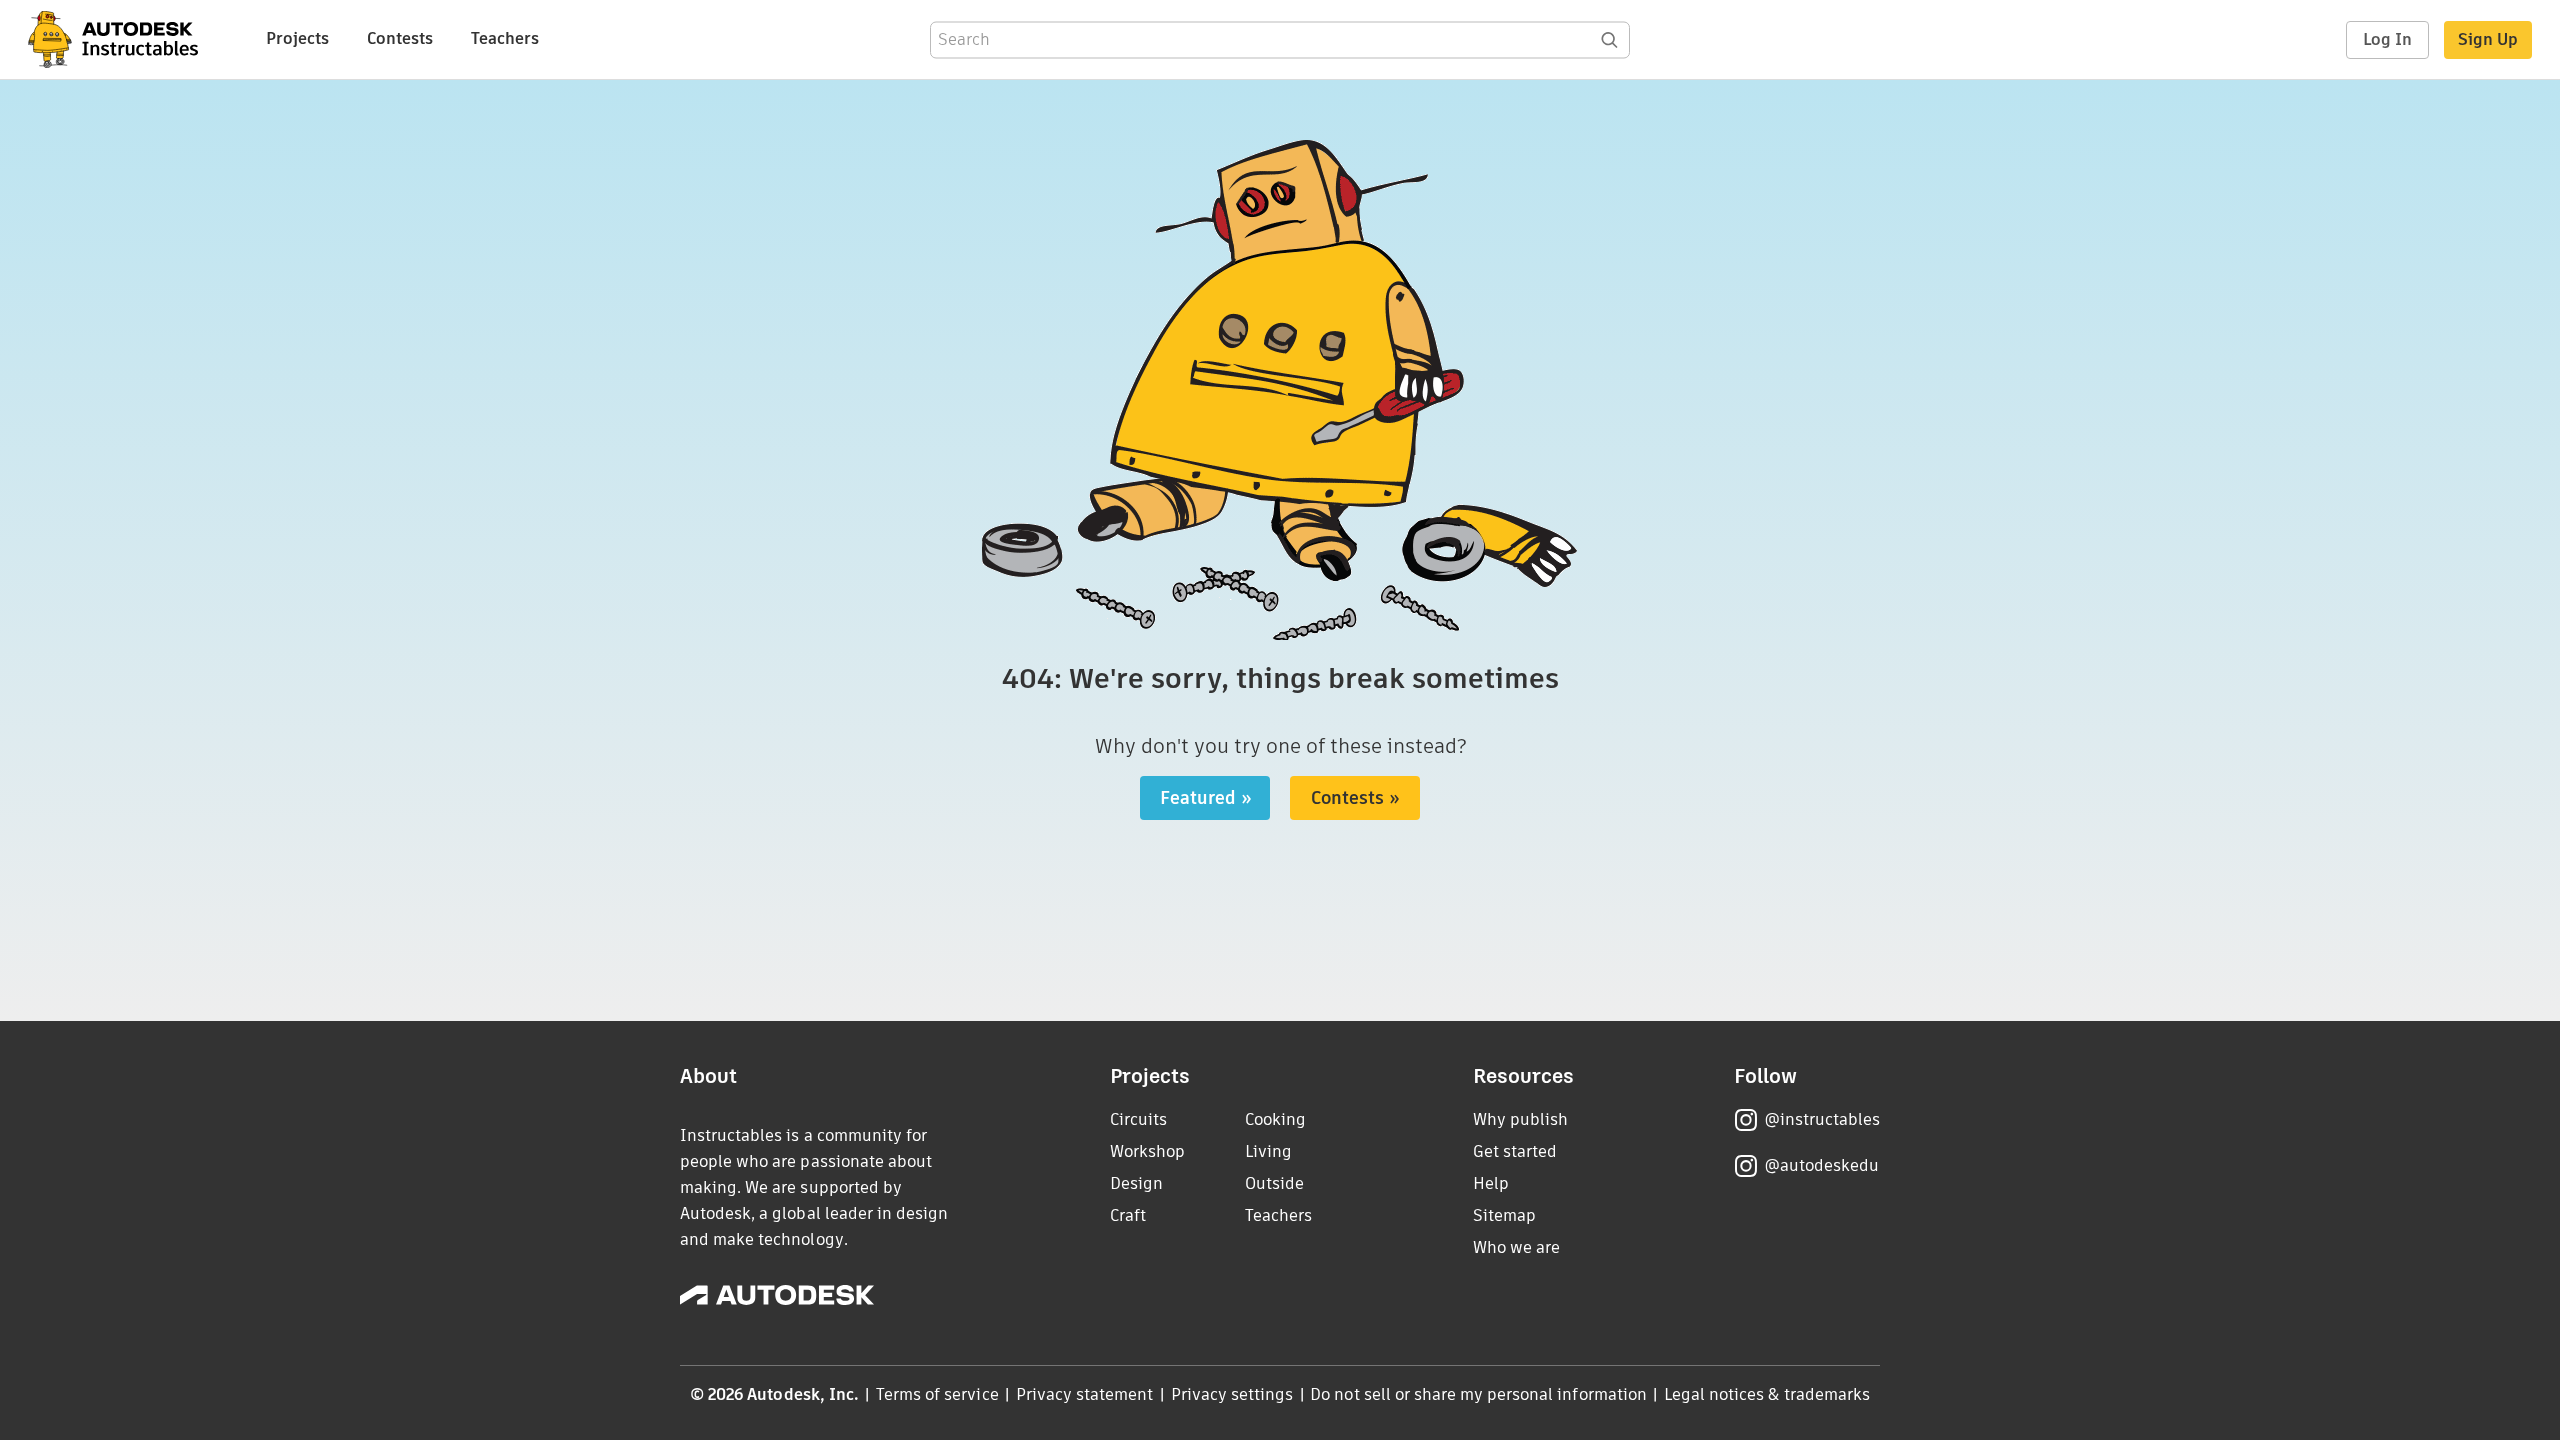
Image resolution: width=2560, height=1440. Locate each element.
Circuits (1138, 1119)
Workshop (1147, 1151)
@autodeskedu (1821, 1165)
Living (1268, 1151)
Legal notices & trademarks (1767, 1394)
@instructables (1822, 1119)
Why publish (1520, 1119)
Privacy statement (1085, 1394)
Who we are (1516, 1247)
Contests (400, 38)
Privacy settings (1232, 1394)
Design (1136, 1183)
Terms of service (937, 1394)
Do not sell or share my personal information (1478, 1394)
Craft (1128, 1215)
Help (1491, 1183)
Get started (1515, 1151)
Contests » (1355, 798)
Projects (297, 38)
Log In (2387, 39)
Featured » (1206, 798)
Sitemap (1504, 1215)
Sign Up (2488, 39)
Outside (1274, 1183)
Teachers (505, 38)
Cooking (1275, 1119)
